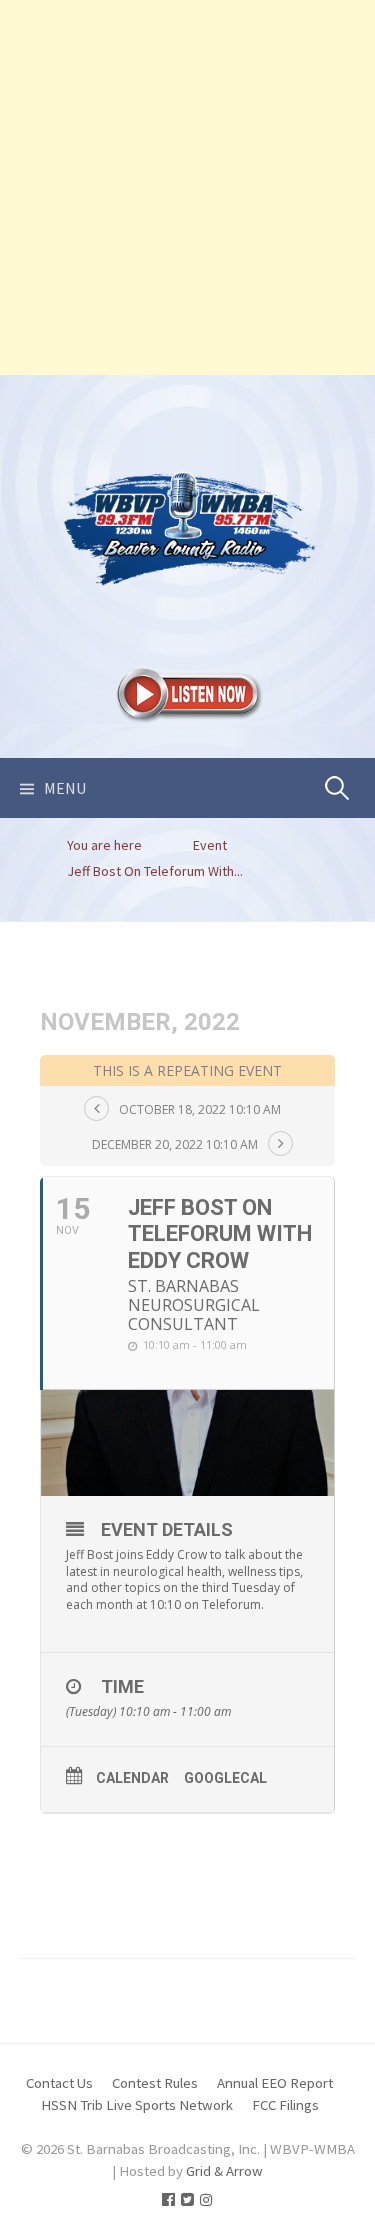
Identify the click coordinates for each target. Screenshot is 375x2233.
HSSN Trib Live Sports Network (137, 2104)
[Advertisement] (187, 187)
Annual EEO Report (275, 2082)
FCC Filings (285, 2104)
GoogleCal (225, 1778)
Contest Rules (155, 2082)
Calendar (132, 1778)
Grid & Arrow (224, 2170)
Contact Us (59, 2082)
